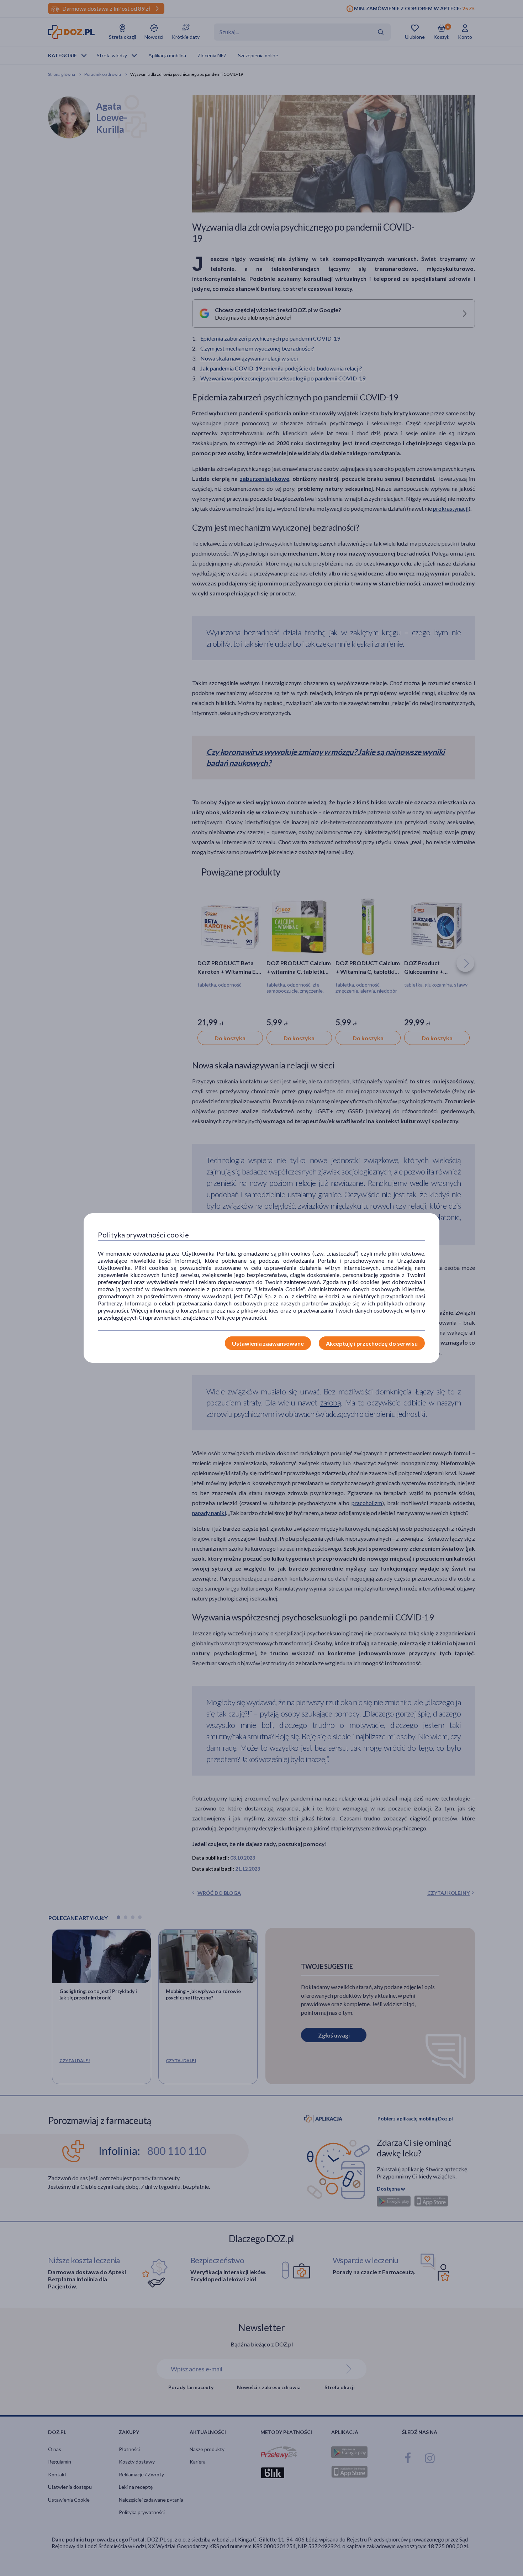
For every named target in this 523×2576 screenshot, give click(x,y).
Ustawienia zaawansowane (268, 1343)
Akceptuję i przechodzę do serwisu (372, 1343)
